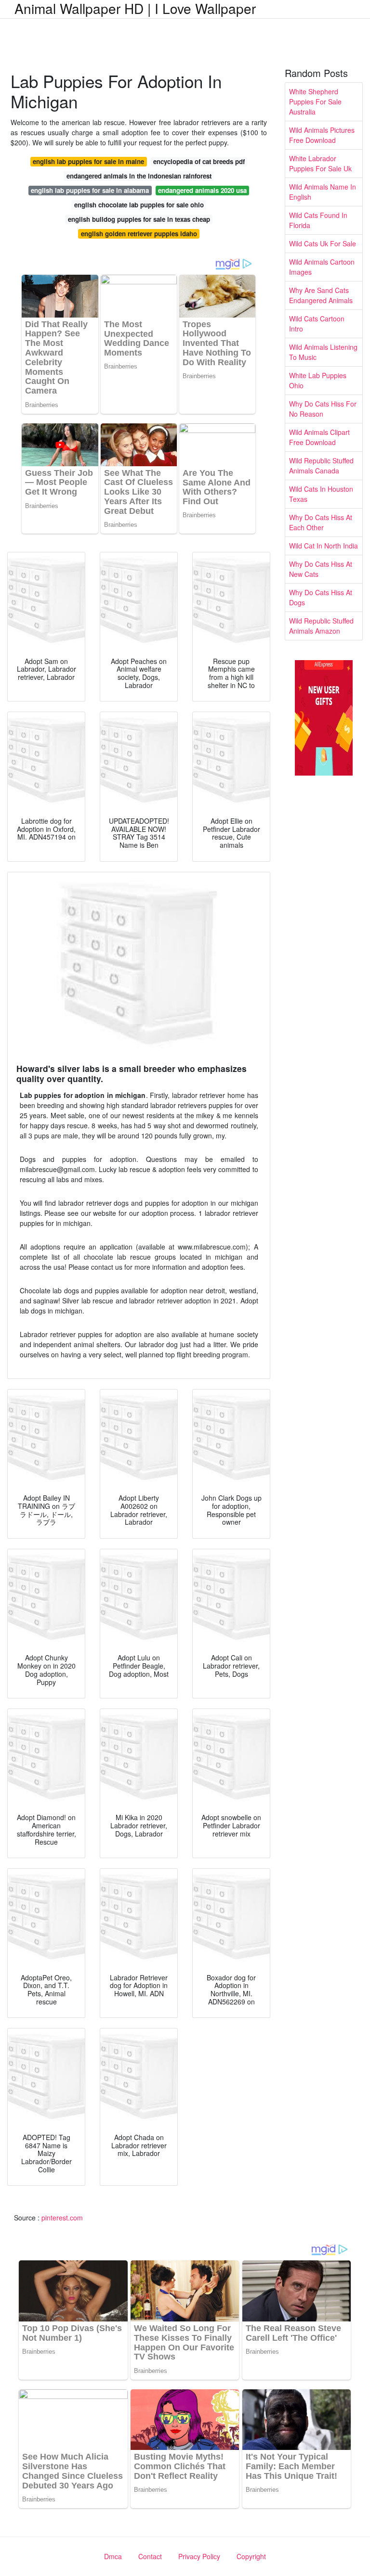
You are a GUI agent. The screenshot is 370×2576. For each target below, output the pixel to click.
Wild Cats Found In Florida (318, 220)
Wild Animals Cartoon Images (322, 267)
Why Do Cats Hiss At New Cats (321, 569)
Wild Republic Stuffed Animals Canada (321, 465)
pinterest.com (62, 2218)
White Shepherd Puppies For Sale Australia (315, 102)
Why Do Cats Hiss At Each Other (321, 522)
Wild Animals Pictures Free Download (322, 135)
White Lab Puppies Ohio (318, 380)
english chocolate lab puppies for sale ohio (139, 205)
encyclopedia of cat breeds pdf (199, 161)
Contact (150, 2556)
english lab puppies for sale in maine (88, 161)
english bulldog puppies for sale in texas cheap (139, 219)
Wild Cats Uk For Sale (323, 243)
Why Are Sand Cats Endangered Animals (321, 295)
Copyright (251, 2556)
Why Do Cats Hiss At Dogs (321, 597)
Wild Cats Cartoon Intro (317, 324)
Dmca (113, 2556)
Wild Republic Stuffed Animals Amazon (321, 626)
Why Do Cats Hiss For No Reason (323, 409)
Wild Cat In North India (324, 546)
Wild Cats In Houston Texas (321, 494)
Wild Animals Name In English (323, 192)
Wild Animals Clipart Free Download (319, 437)
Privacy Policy (199, 2556)
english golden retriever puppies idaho (139, 234)
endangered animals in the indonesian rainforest (139, 176)
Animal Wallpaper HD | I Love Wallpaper (135, 8)
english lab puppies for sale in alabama (90, 190)
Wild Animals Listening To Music (323, 352)
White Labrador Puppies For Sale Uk (320, 163)
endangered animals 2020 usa (202, 190)
